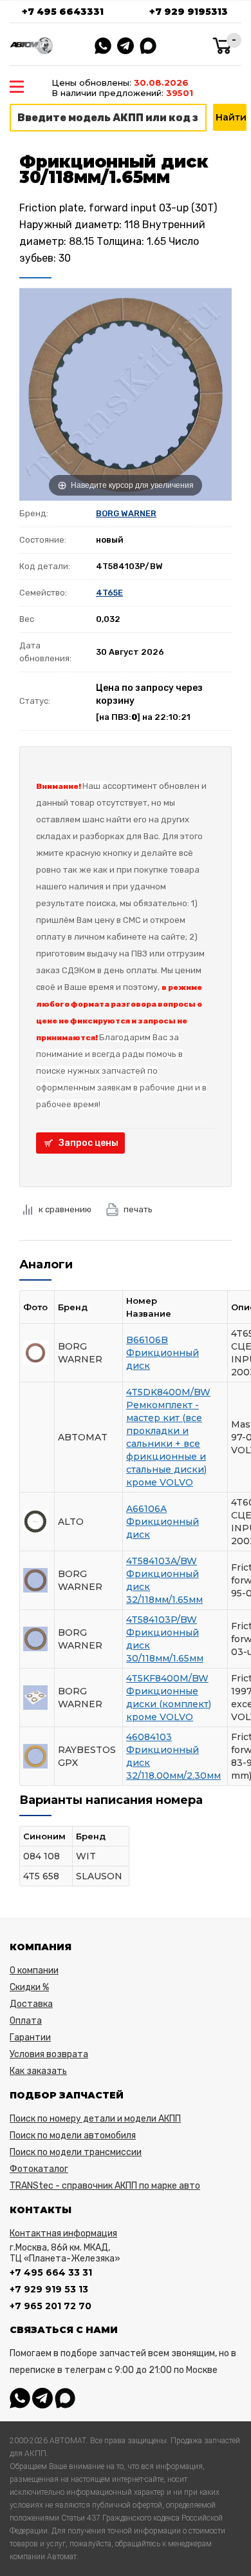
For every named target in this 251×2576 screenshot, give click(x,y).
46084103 (149, 1737)
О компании (34, 1971)
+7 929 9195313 (189, 12)
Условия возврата (49, 2054)
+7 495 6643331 (63, 12)
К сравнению (65, 1209)
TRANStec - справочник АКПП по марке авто (105, 2186)
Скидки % (29, 1987)
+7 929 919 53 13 (49, 2289)
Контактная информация (63, 2233)
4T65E (109, 593)
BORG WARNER (126, 513)
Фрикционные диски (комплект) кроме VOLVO (169, 1704)
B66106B (147, 1340)
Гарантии (30, 2038)
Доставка (31, 2004)
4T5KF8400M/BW (167, 1678)
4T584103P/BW (162, 1620)
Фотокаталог (39, 2169)
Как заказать (38, 2071)
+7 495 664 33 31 (51, 2272)
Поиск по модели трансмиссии (76, 2152)
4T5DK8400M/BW (168, 1392)
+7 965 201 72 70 (51, 2306)
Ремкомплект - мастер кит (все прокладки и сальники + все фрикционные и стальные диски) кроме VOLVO (166, 1444)
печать (138, 1209)
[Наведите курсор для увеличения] (126, 394)
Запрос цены (88, 1143)
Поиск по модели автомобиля (73, 2135)
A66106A (146, 1509)
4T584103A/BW (162, 1561)
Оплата (26, 2021)
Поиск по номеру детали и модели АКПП (95, 2119)
